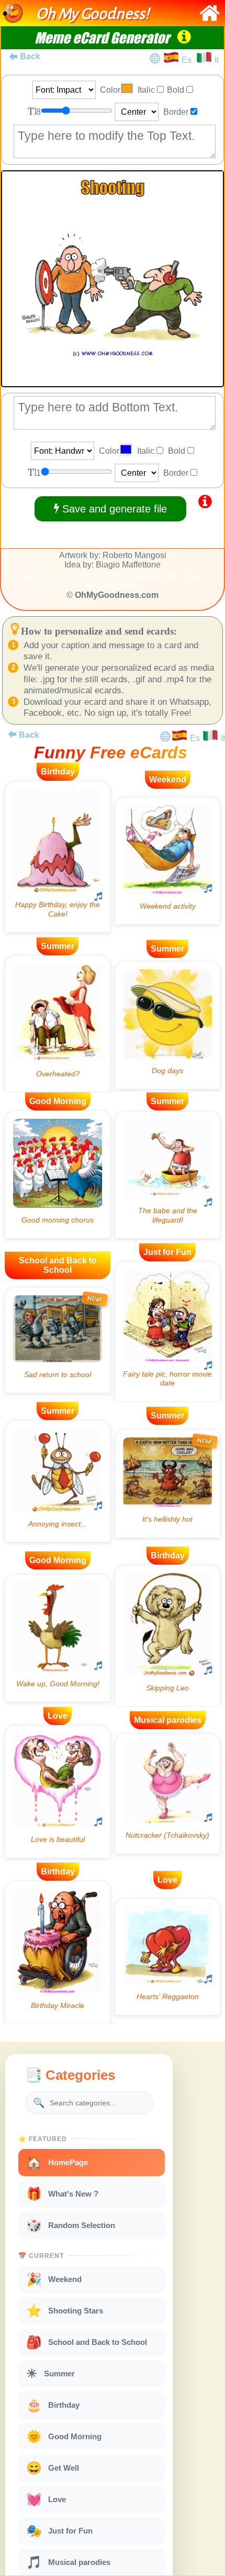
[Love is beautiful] (58, 1792)
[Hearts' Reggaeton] (167, 1957)
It (217, 60)
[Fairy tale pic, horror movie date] (167, 1331)
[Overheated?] (58, 1024)
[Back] (12, 734)
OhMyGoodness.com (117, 595)
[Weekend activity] (167, 861)
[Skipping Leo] (167, 1636)
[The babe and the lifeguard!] (167, 1175)
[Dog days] (167, 1025)
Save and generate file (113, 509)
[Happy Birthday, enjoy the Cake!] (58, 857)
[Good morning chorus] (58, 1175)
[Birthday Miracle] (58, 1952)
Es (189, 60)
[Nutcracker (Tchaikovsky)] (167, 1794)
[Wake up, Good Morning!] (58, 1638)
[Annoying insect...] (58, 1481)
